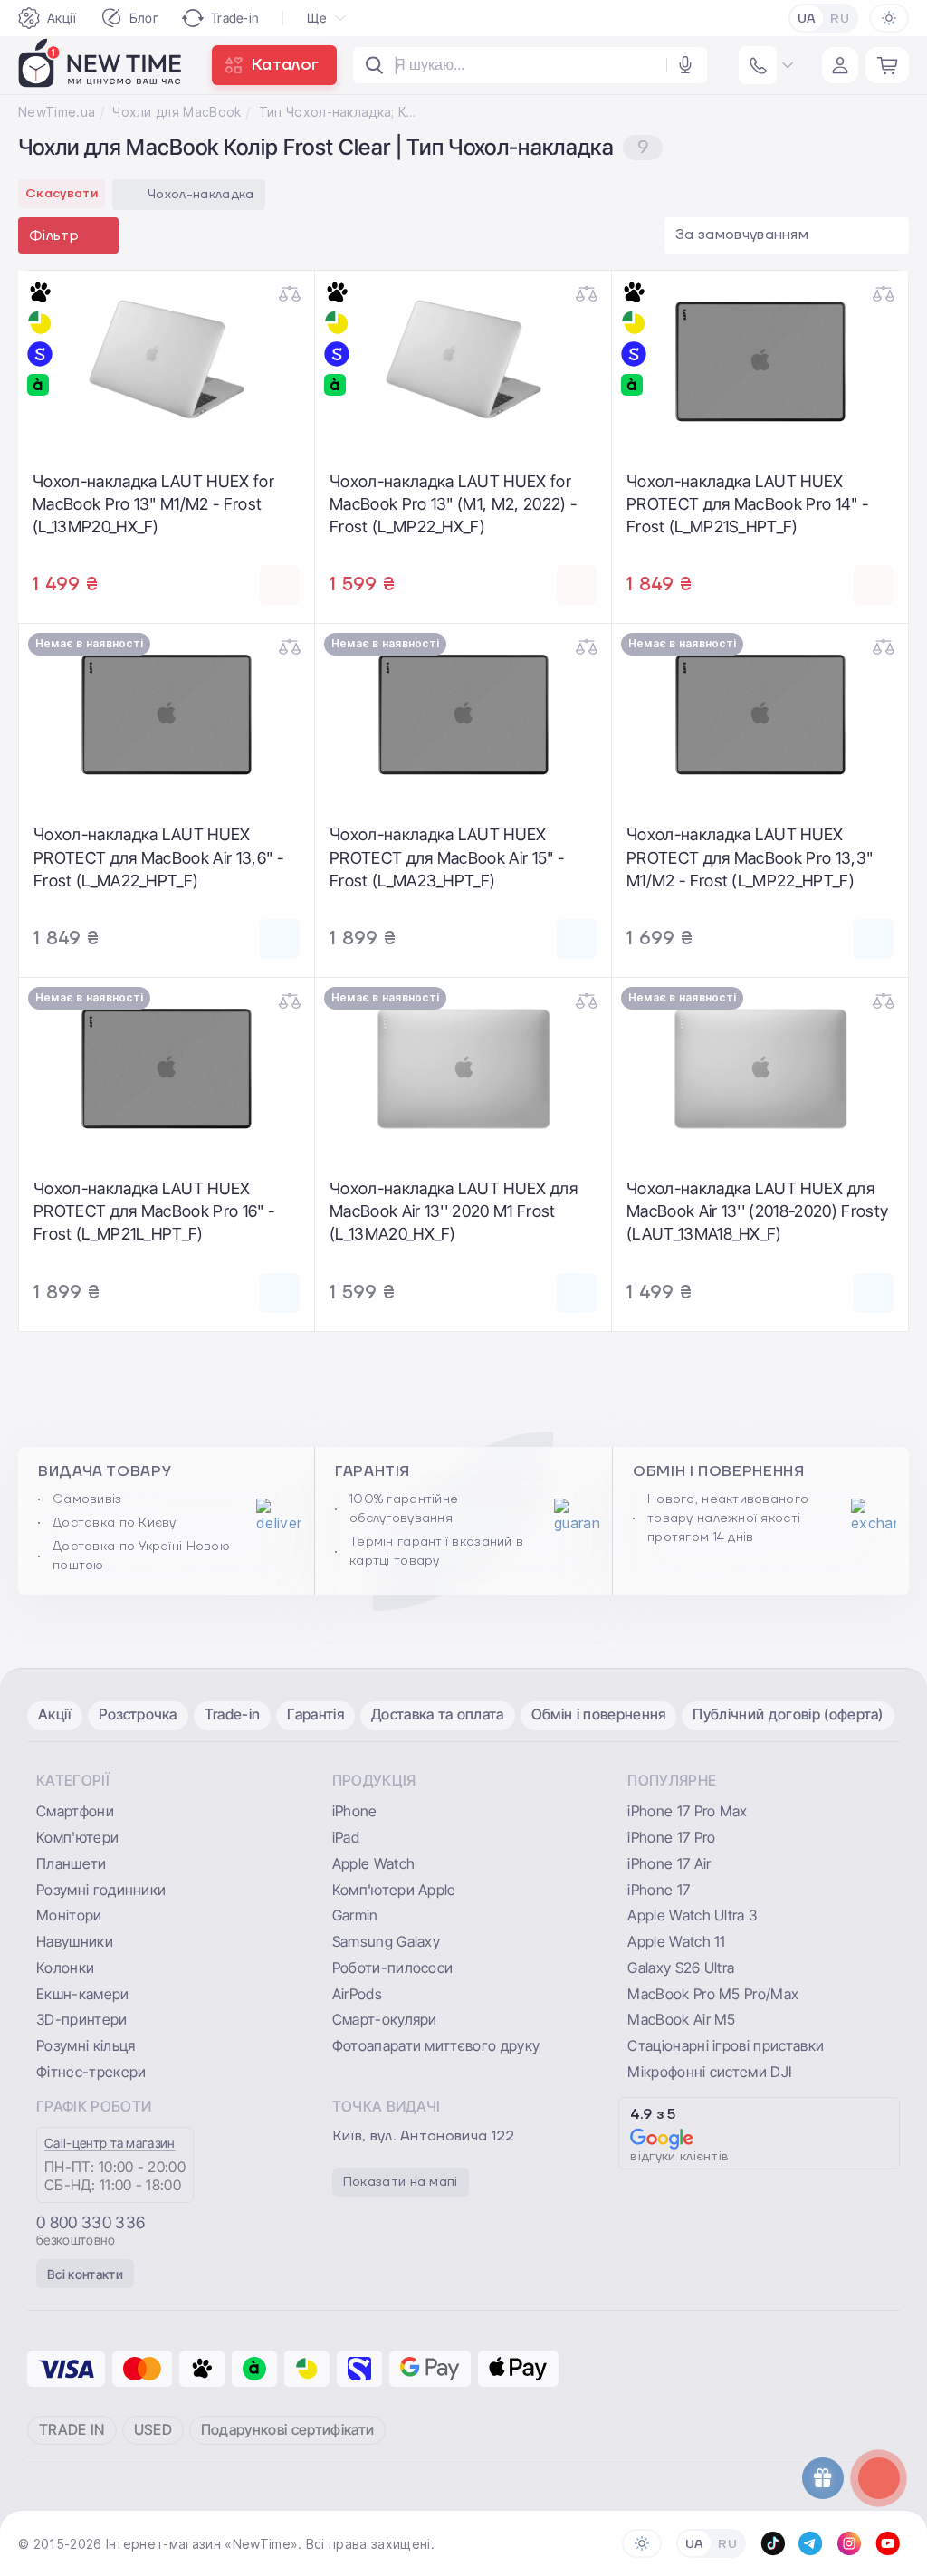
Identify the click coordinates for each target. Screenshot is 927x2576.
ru (840, 19)
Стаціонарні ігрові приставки (726, 2045)
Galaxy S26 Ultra (681, 1968)
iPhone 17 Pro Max (687, 1811)
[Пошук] (375, 65)
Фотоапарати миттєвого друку (436, 2045)
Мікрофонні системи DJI (709, 2072)
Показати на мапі (401, 2182)
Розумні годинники (101, 1890)
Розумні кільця (86, 2045)
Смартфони (75, 1811)
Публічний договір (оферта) (788, 1714)
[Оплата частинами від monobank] (40, 292)
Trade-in (235, 18)
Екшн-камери (83, 1994)
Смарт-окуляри (385, 2019)
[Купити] (280, 585)
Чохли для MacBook (177, 112)
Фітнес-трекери (91, 2072)
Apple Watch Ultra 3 (692, 1915)
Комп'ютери (77, 1837)
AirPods (357, 1994)
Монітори (69, 1915)
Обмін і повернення (599, 1714)
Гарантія (315, 1714)
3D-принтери (82, 2019)
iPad (346, 1837)
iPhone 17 (659, 1890)
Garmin (355, 1915)
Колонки (65, 1968)
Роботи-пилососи (393, 1968)
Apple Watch (374, 1863)
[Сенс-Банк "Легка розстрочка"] (40, 354)
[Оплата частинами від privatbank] (40, 323)
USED (153, 2429)
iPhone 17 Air (669, 1863)
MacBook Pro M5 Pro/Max (713, 1994)
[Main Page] (100, 65)
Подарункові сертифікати (287, 2429)
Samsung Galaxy (386, 1941)
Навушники (75, 1941)
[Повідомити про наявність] (280, 939)
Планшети (72, 1863)
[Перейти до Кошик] (887, 65)
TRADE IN (72, 2429)
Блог (144, 18)
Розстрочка (138, 1714)
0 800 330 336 (91, 2223)
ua (807, 19)
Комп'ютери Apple (394, 1890)
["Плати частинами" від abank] (40, 385)
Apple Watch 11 (676, 1941)
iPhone (355, 1811)
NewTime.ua (57, 112)
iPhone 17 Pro (671, 1837)
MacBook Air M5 (681, 2019)
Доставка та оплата (438, 1714)
